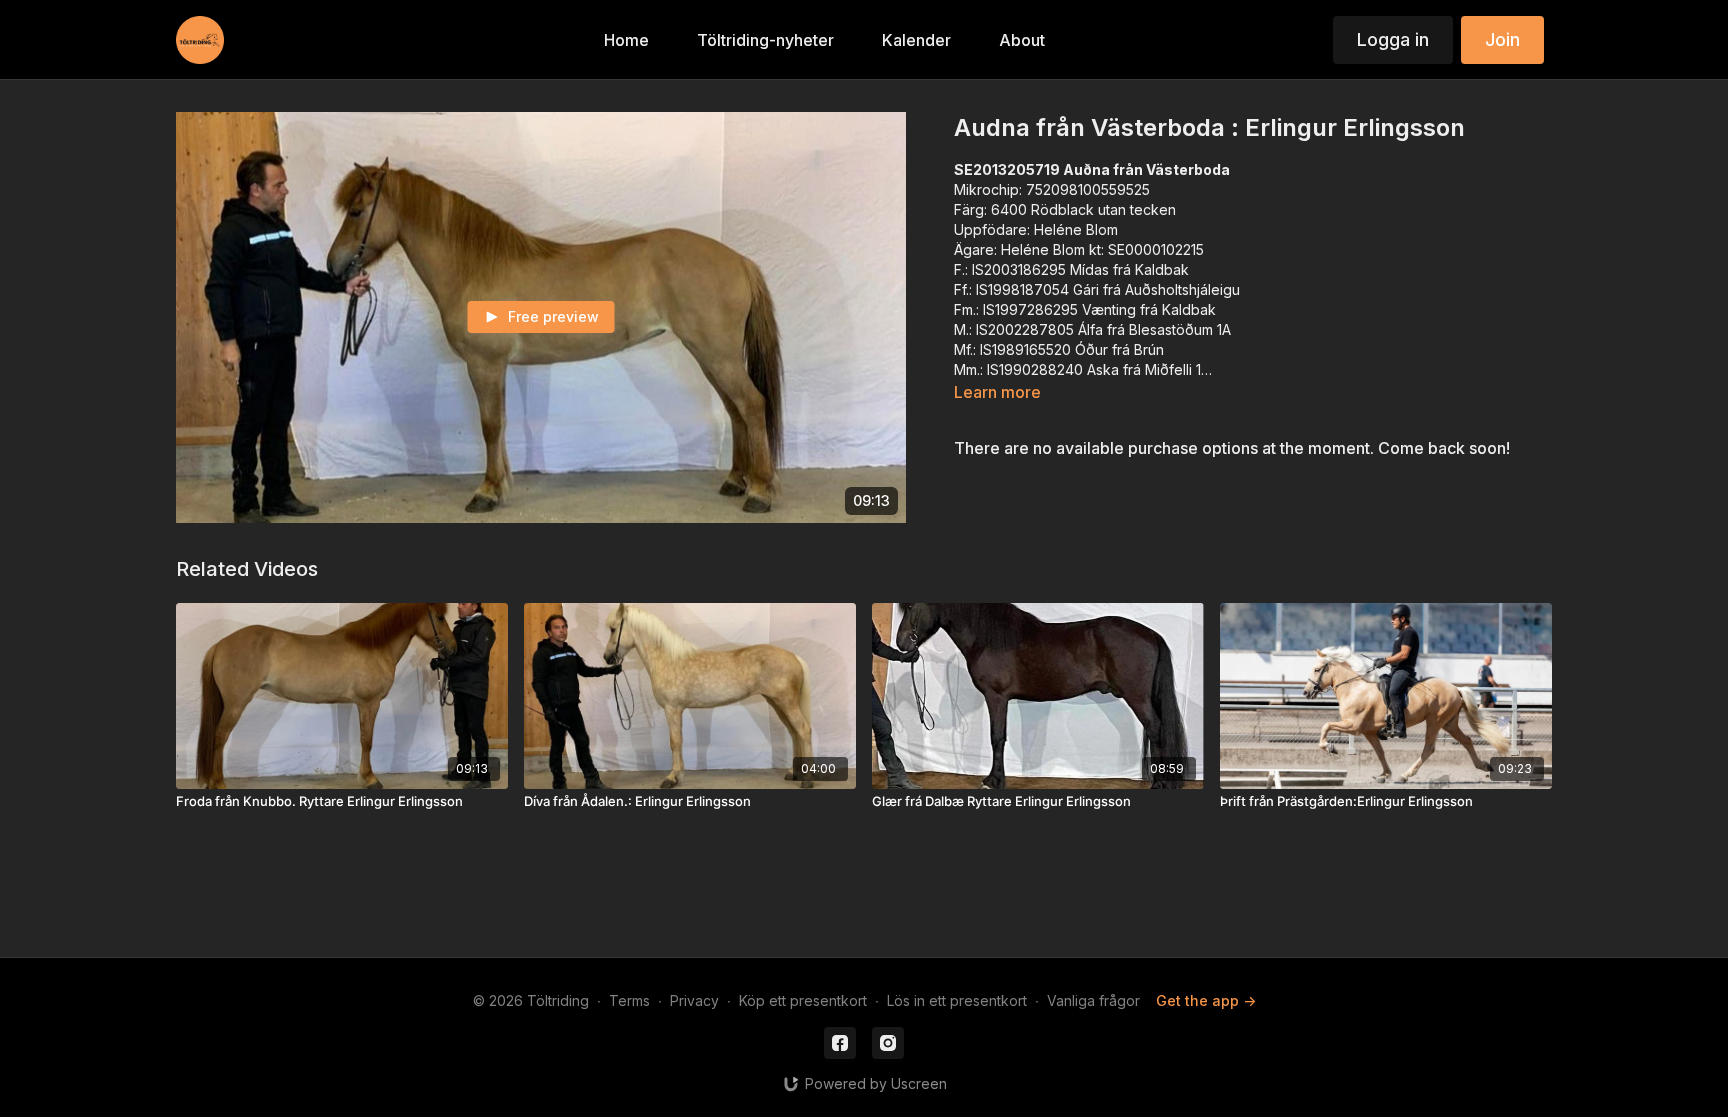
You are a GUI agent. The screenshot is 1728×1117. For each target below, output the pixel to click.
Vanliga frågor (1093, 1000)
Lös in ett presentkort (957, 1000)
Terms (629, 1000)
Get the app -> (1206, 1000)
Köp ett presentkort (803, 1000)
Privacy (694, 1000)
